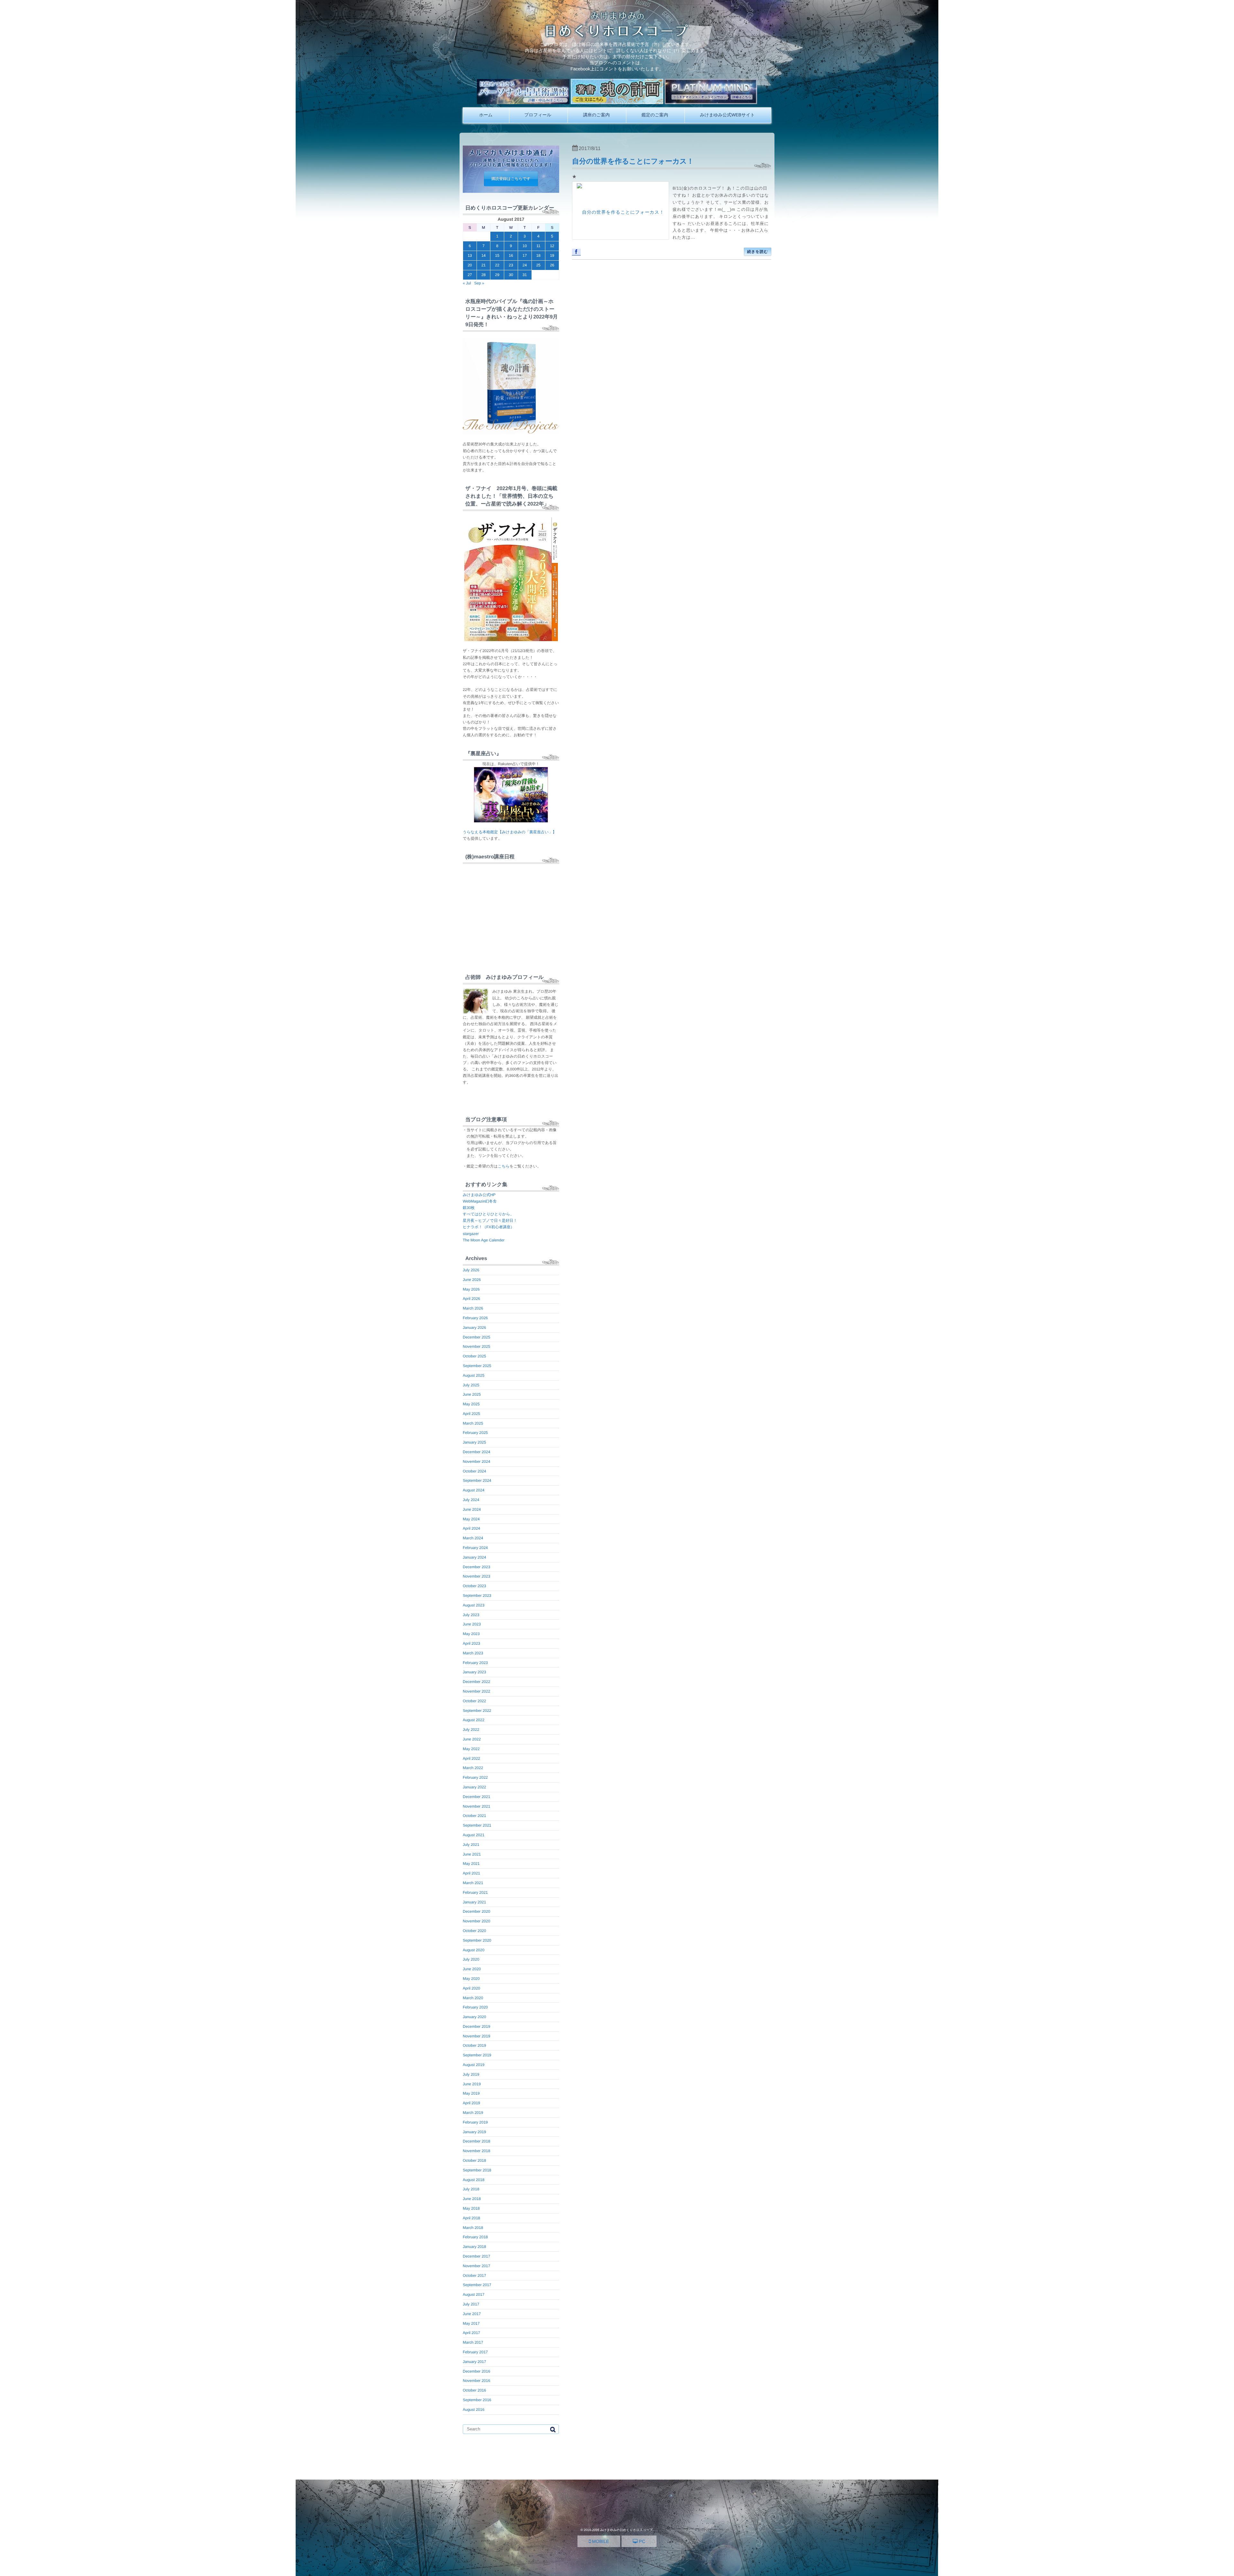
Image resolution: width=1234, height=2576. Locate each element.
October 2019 (474, 2045)
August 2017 (474, 2294)
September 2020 (477, 1940)
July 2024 (471, 1500)
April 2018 (471, 2218)
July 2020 (471, 1959)
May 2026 (471, 1289)
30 (511, 275)
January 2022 (474, 1787)
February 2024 (475, 1548)
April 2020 (471, 1988)
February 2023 (475, 1663)
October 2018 (474, 2160)
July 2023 (471, 1615)
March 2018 (473, 2228)
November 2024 (476, 1462)
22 (497, 265)
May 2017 (471, 2323)
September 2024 (477, 1480)
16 (511, 255)
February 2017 (475, 2352)
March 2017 (473, 2342)
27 (470, 275)
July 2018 (471, 2189)
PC (641, 2541)
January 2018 (474, 2247)
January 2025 (474, 1442)
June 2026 (472, 1280)
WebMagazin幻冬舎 (480, 1201)
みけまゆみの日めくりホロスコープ (626, 2530)
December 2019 (476, 2026)
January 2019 (474, 2132)
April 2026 (471, 1299)
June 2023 (472, 1624)
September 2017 (477, 2285)
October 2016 (474, 2390)
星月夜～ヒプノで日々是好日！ (490, 1221)
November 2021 (476, 1806)
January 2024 (474, 1557)
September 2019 (477, 2055)
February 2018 (475, 2237)
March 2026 (473, 1308)
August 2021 (474, 1835)
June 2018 (472, 2199)
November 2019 (476, 2036)
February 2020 (475, 2007)
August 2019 (474, 2065)
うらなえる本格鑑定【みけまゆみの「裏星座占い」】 (510, 832)
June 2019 (472, 2084)
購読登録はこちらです (511, 179)
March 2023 (473, 1653)
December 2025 (476, 1337)
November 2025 (476, 1346)
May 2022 (471, 1749)
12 (552, 246)
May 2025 (471, 1404)
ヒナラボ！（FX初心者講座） (488, 1227)
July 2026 (471, 1270)
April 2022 (471, 1758)
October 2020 (474, 1931)
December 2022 (476, 1682)
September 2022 (477, 1711)
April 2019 (471, 2103)
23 (511, 265)
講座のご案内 (596, 115)
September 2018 (477, 2170)
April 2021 (471, 1873)
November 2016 (476, 2381)
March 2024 (473, 1538)
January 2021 (474, 1902)
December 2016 (476, 2371)
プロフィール (538, 115)
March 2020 (473, 1998)
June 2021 (472, 1854)
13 (470, 255)
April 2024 (471, 1528)
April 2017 (471, 2333)
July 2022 (471, 1730)
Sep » (479, 283)
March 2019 (473, 2113)
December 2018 (476, 2141)
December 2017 (476, 2256)
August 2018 (474, 2180)
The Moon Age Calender (484, 1240)
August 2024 (474, 1490)
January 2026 (474, 1328)
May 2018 (471, 2208)
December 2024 (476, 1452)
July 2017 (471, 2304)
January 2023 (474, 1672)
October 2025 (474, 1356)
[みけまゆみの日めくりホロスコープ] (617, 36)
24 (525, 265)
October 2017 (474, 2276)
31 (525, 275)
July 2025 (471, 1385)
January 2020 (474, 2017)
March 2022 (473, 1768)
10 (525, 246)
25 (538, 265)
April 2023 (471, 1643)
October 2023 (474, 1586)
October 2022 (474, 1701)
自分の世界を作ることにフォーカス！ (633, 161)
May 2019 (471, 2093)
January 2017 (474, 2362)
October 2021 (474, 1816)
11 (538, 246)
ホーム (486, 115)
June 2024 (472, 1509)
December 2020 (476, 1911)
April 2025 (471, 1414)
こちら (504, 1166)
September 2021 (477, 1825)
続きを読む (758, 252)
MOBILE (600, 2541)
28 (483, 275)
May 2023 (471, 1634)
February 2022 (475, 1777)
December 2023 (476, 1567)
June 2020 (472, 1969)
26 (552, 265)
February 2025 (475, 1433)
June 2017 (472, 2314)
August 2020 (474, 1950)
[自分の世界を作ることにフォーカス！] (621, 210)
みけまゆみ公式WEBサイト (727, 115)
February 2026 (475, 1318)
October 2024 (474, 1471)
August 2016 (474, 2410)
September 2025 (477, 1366)
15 (497, 255)
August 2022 (474, 1720)
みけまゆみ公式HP (479, 1195)
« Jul (467, 283)
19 (552, 255)
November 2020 (476, 1921)
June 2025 (472, 1394)
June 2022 (472, 1739)
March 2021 (473, 1883)
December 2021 (476, 1797)
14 (483, 255)
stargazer (471, 1234)
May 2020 (471, 1979)
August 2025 (474, 1375)
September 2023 (477, 1596)
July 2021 (471, 1845)
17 (525, 255)
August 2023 (474, 1605)
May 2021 (471, 1864)
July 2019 (471, 2074)
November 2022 (476, 1691)
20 (470, 265)
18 (538, 255)
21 (483, 265)
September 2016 (477, 2400)
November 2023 (476, 1576)
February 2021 (475, 1892)
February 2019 (475, 2122)
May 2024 (471, 1519)
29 (497, 275)
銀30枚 (469, 1208)
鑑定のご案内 (655, 115)
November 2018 (476, 2151)
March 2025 (473, 1423)
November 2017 (476, 2266)
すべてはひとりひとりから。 (488, 1214)
